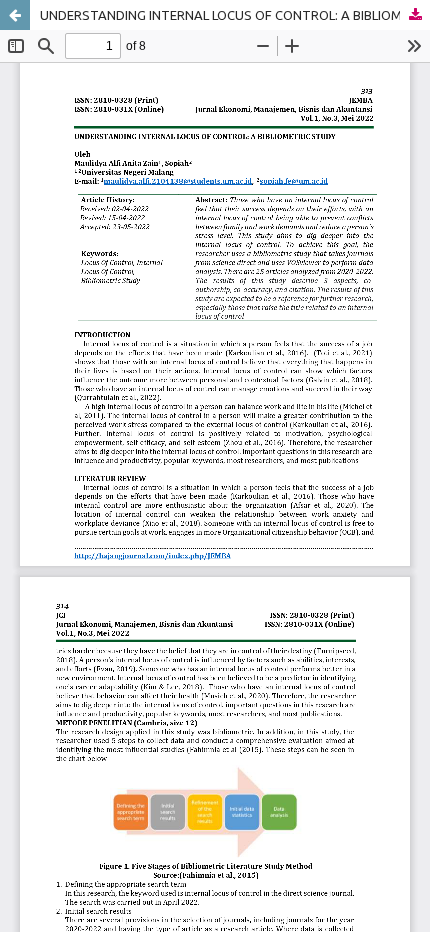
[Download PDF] (415, 15)
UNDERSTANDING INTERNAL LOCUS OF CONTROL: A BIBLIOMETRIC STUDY (235, 15)
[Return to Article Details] (15, 15)
